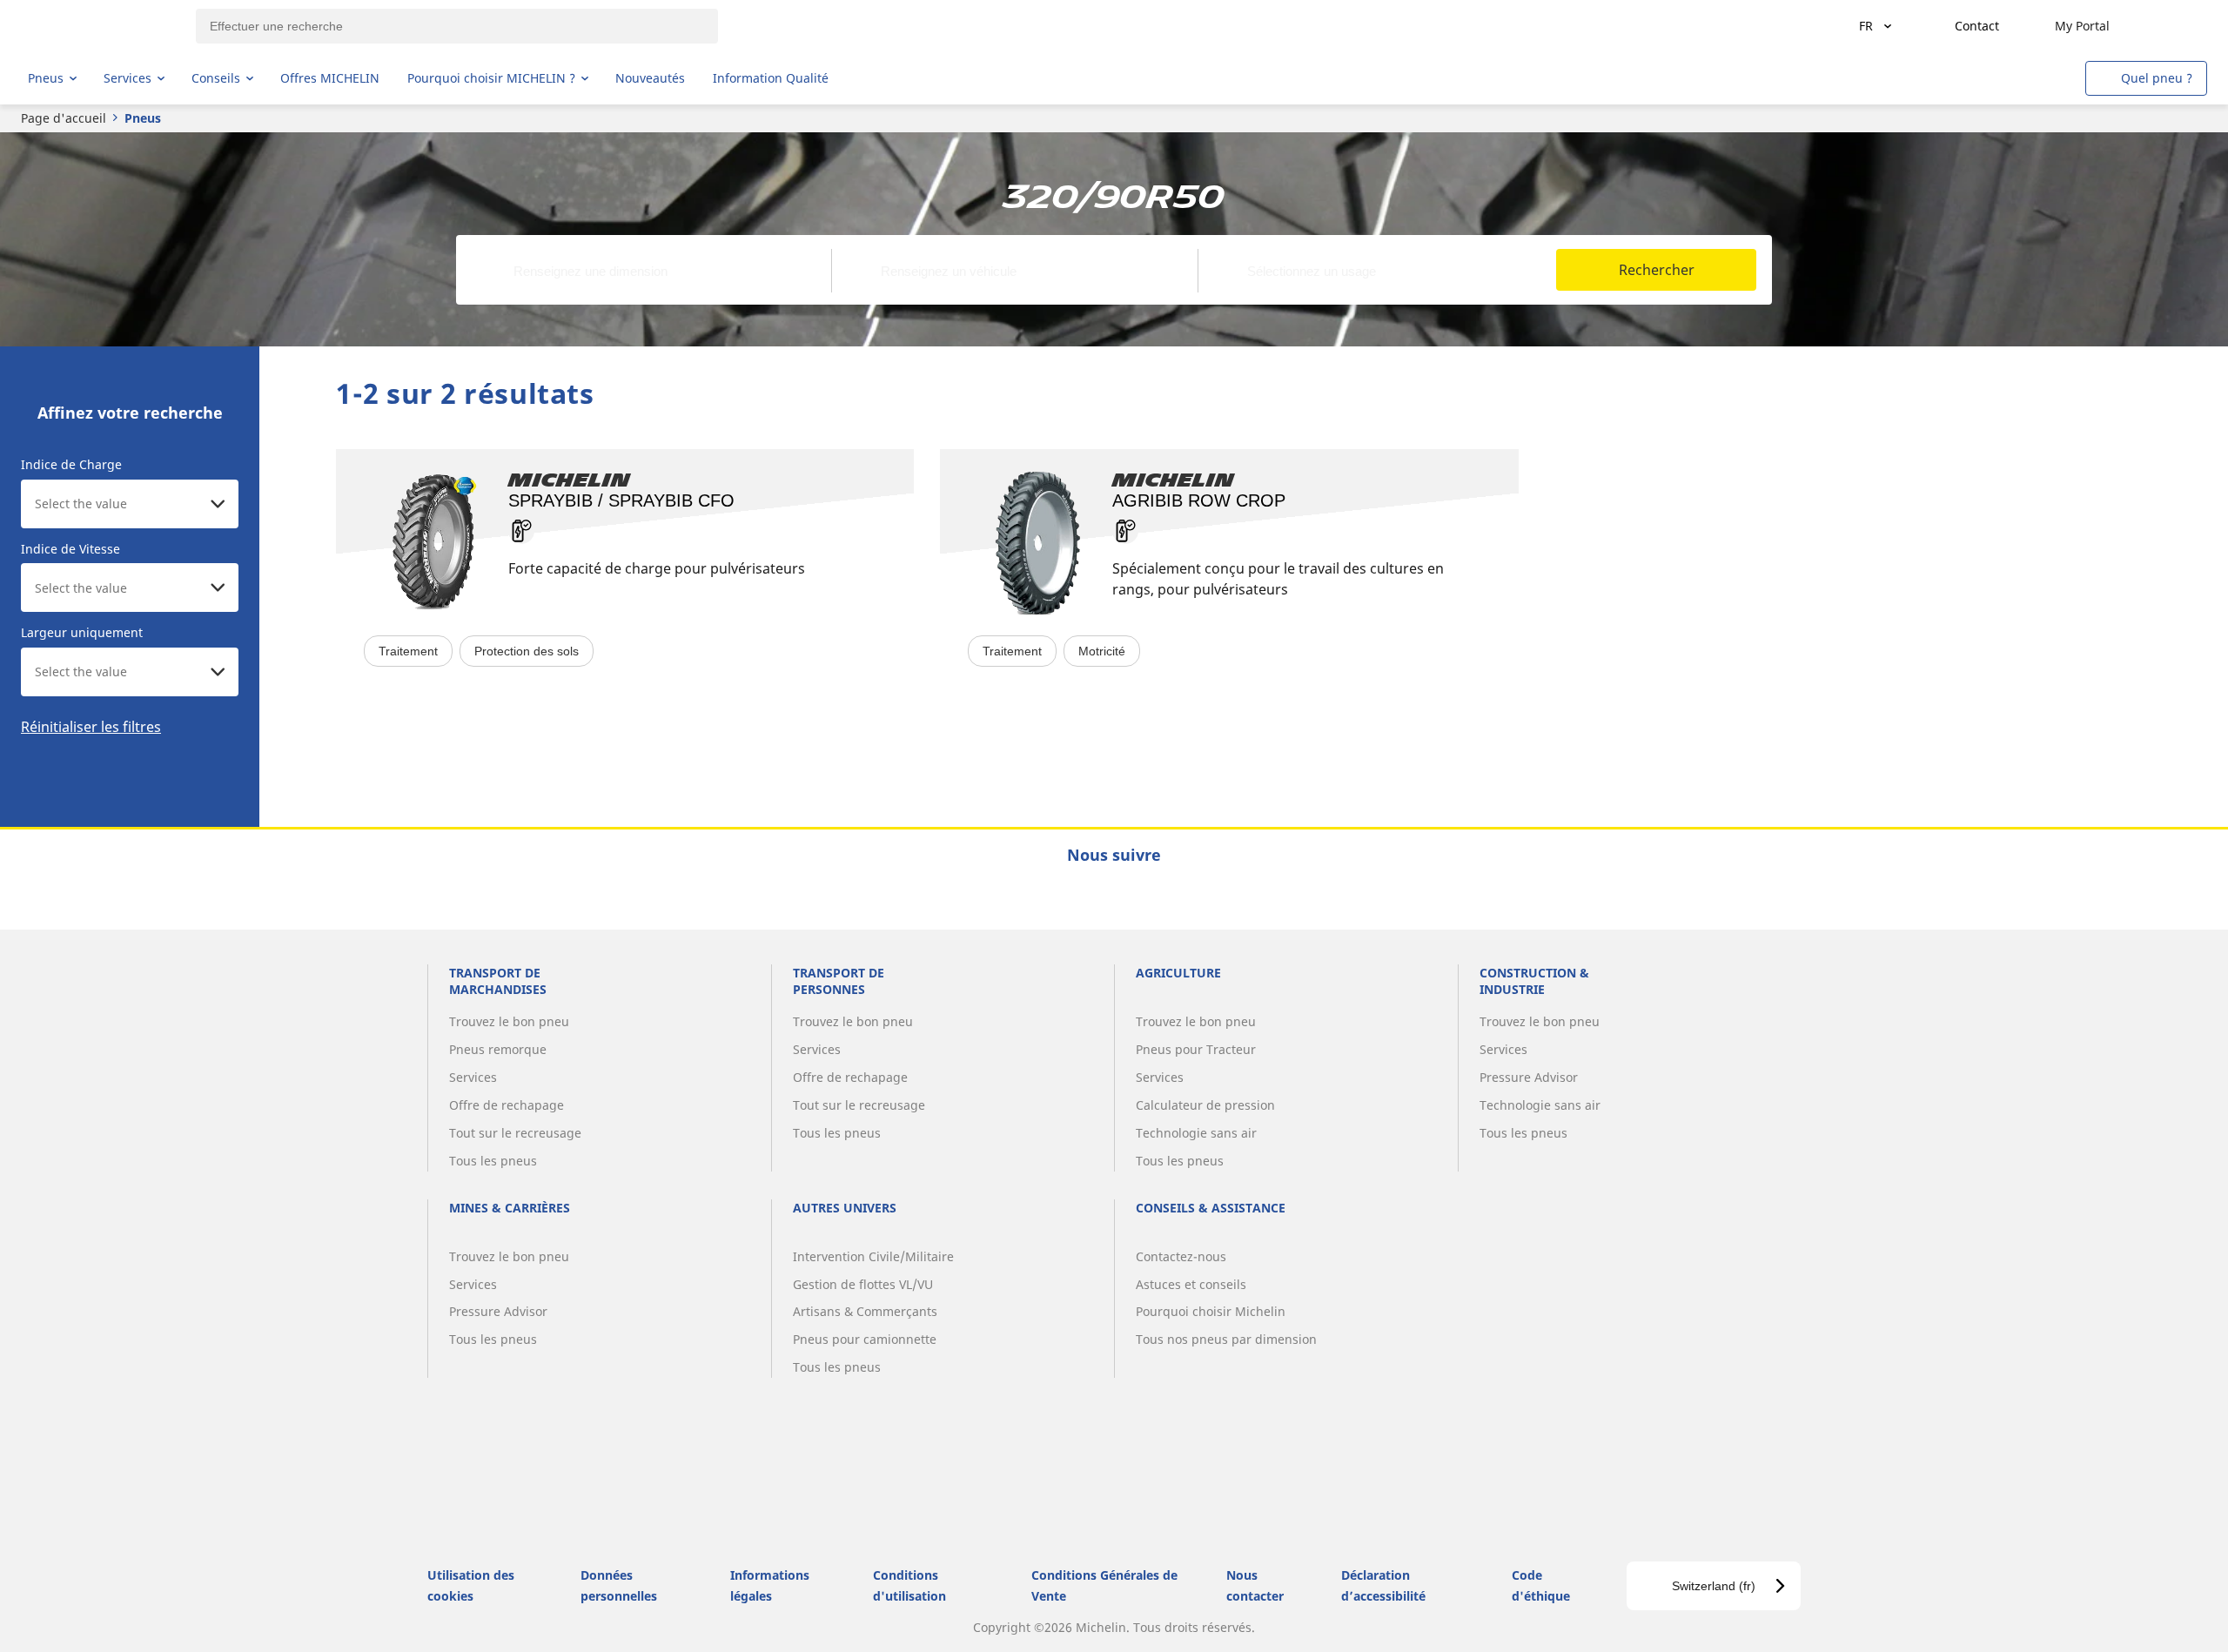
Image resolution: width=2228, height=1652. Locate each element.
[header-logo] (96, 26)
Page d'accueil (64, 118)
